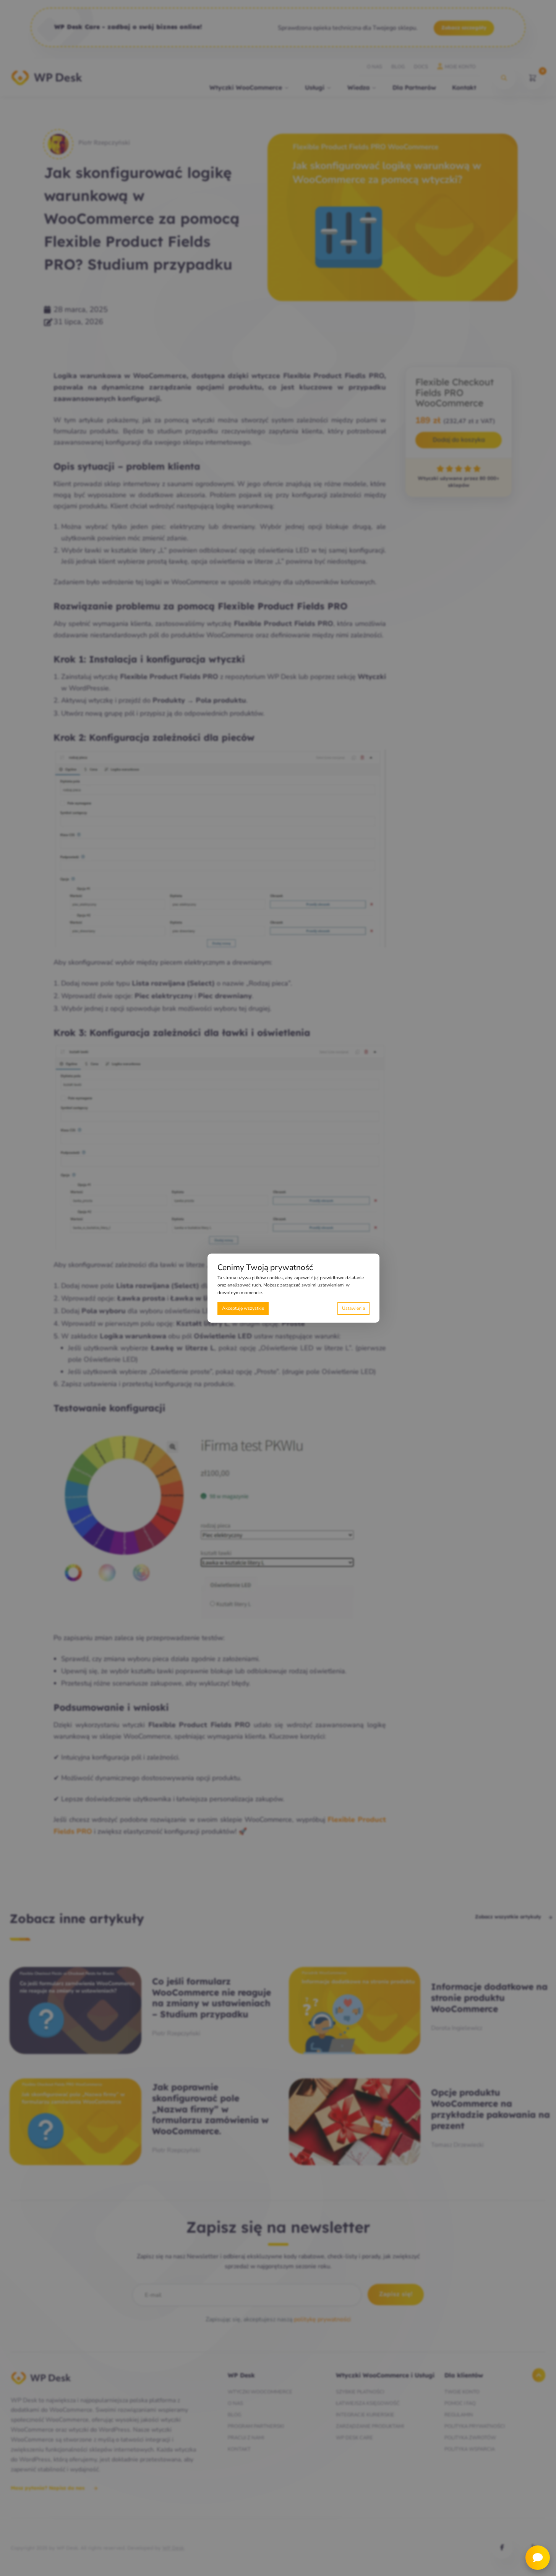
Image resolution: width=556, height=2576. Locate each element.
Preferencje (353, 1308)
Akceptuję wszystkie (243, 1308)
